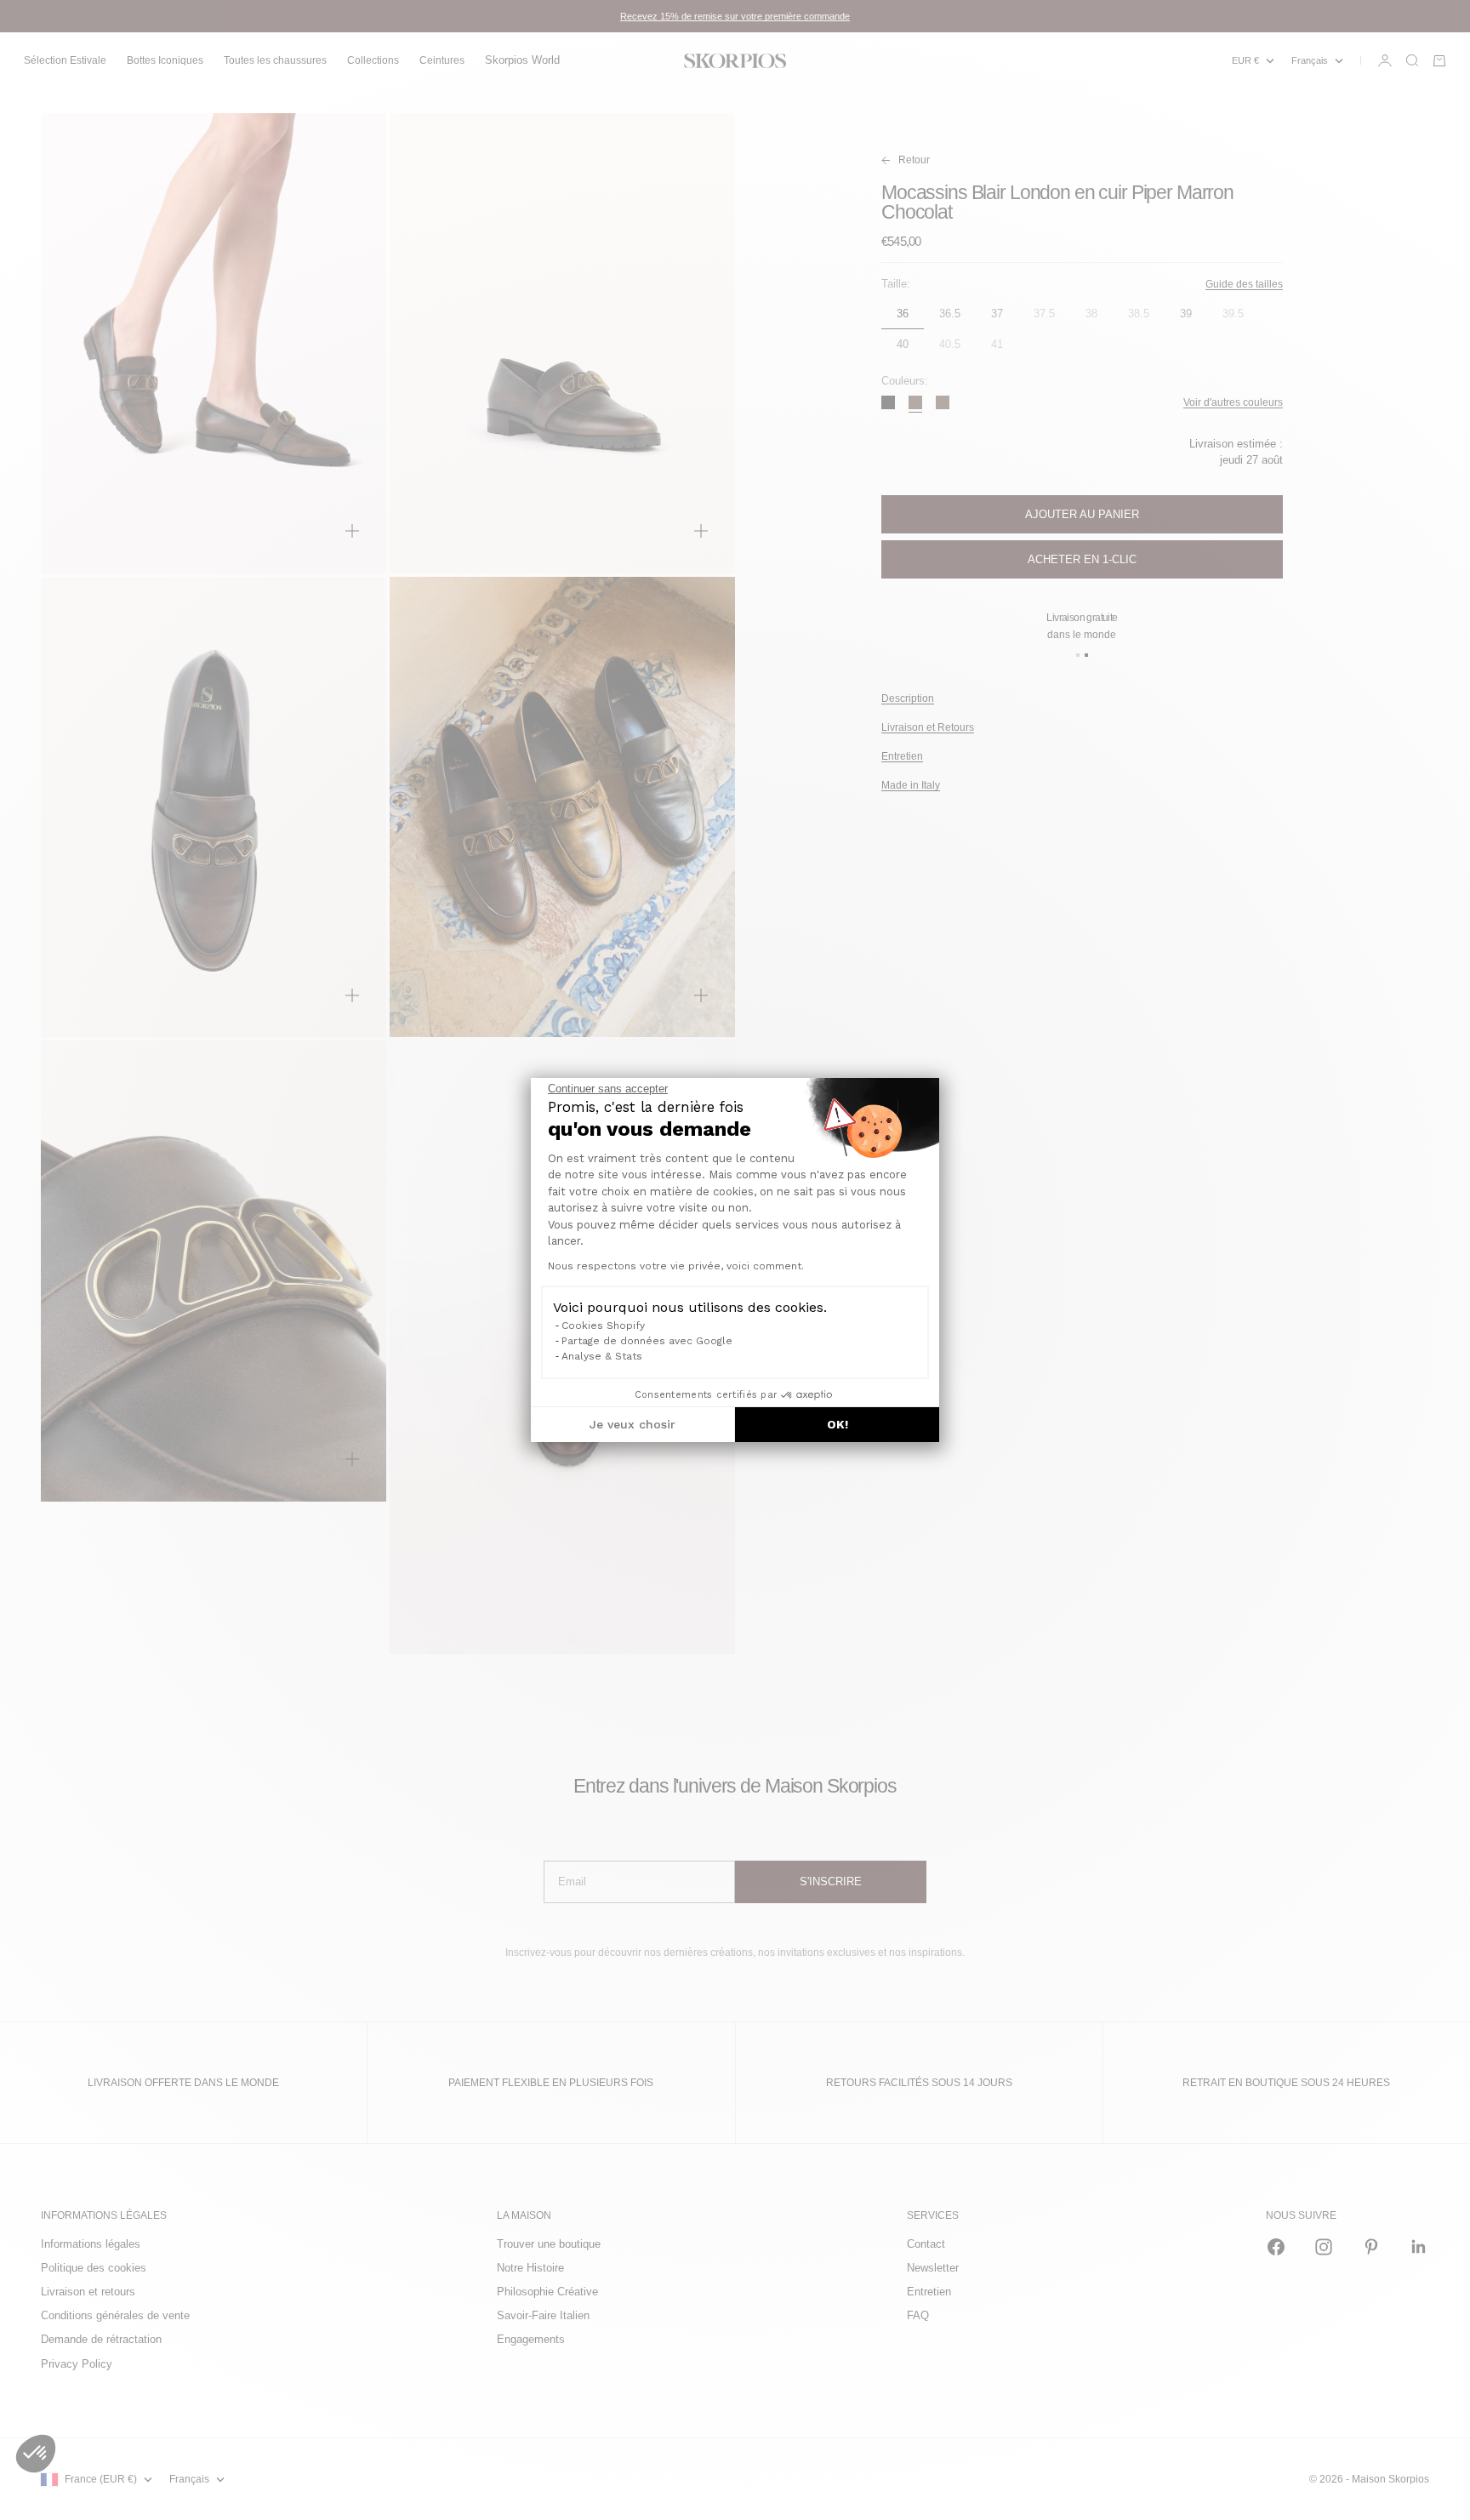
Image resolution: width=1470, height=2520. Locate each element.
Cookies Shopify (603, 1326)
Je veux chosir (632, 1424)
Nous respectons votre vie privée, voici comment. (676, 1266)
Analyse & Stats (602, 1356)
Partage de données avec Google (647, 1341)
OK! (838, 1424)
